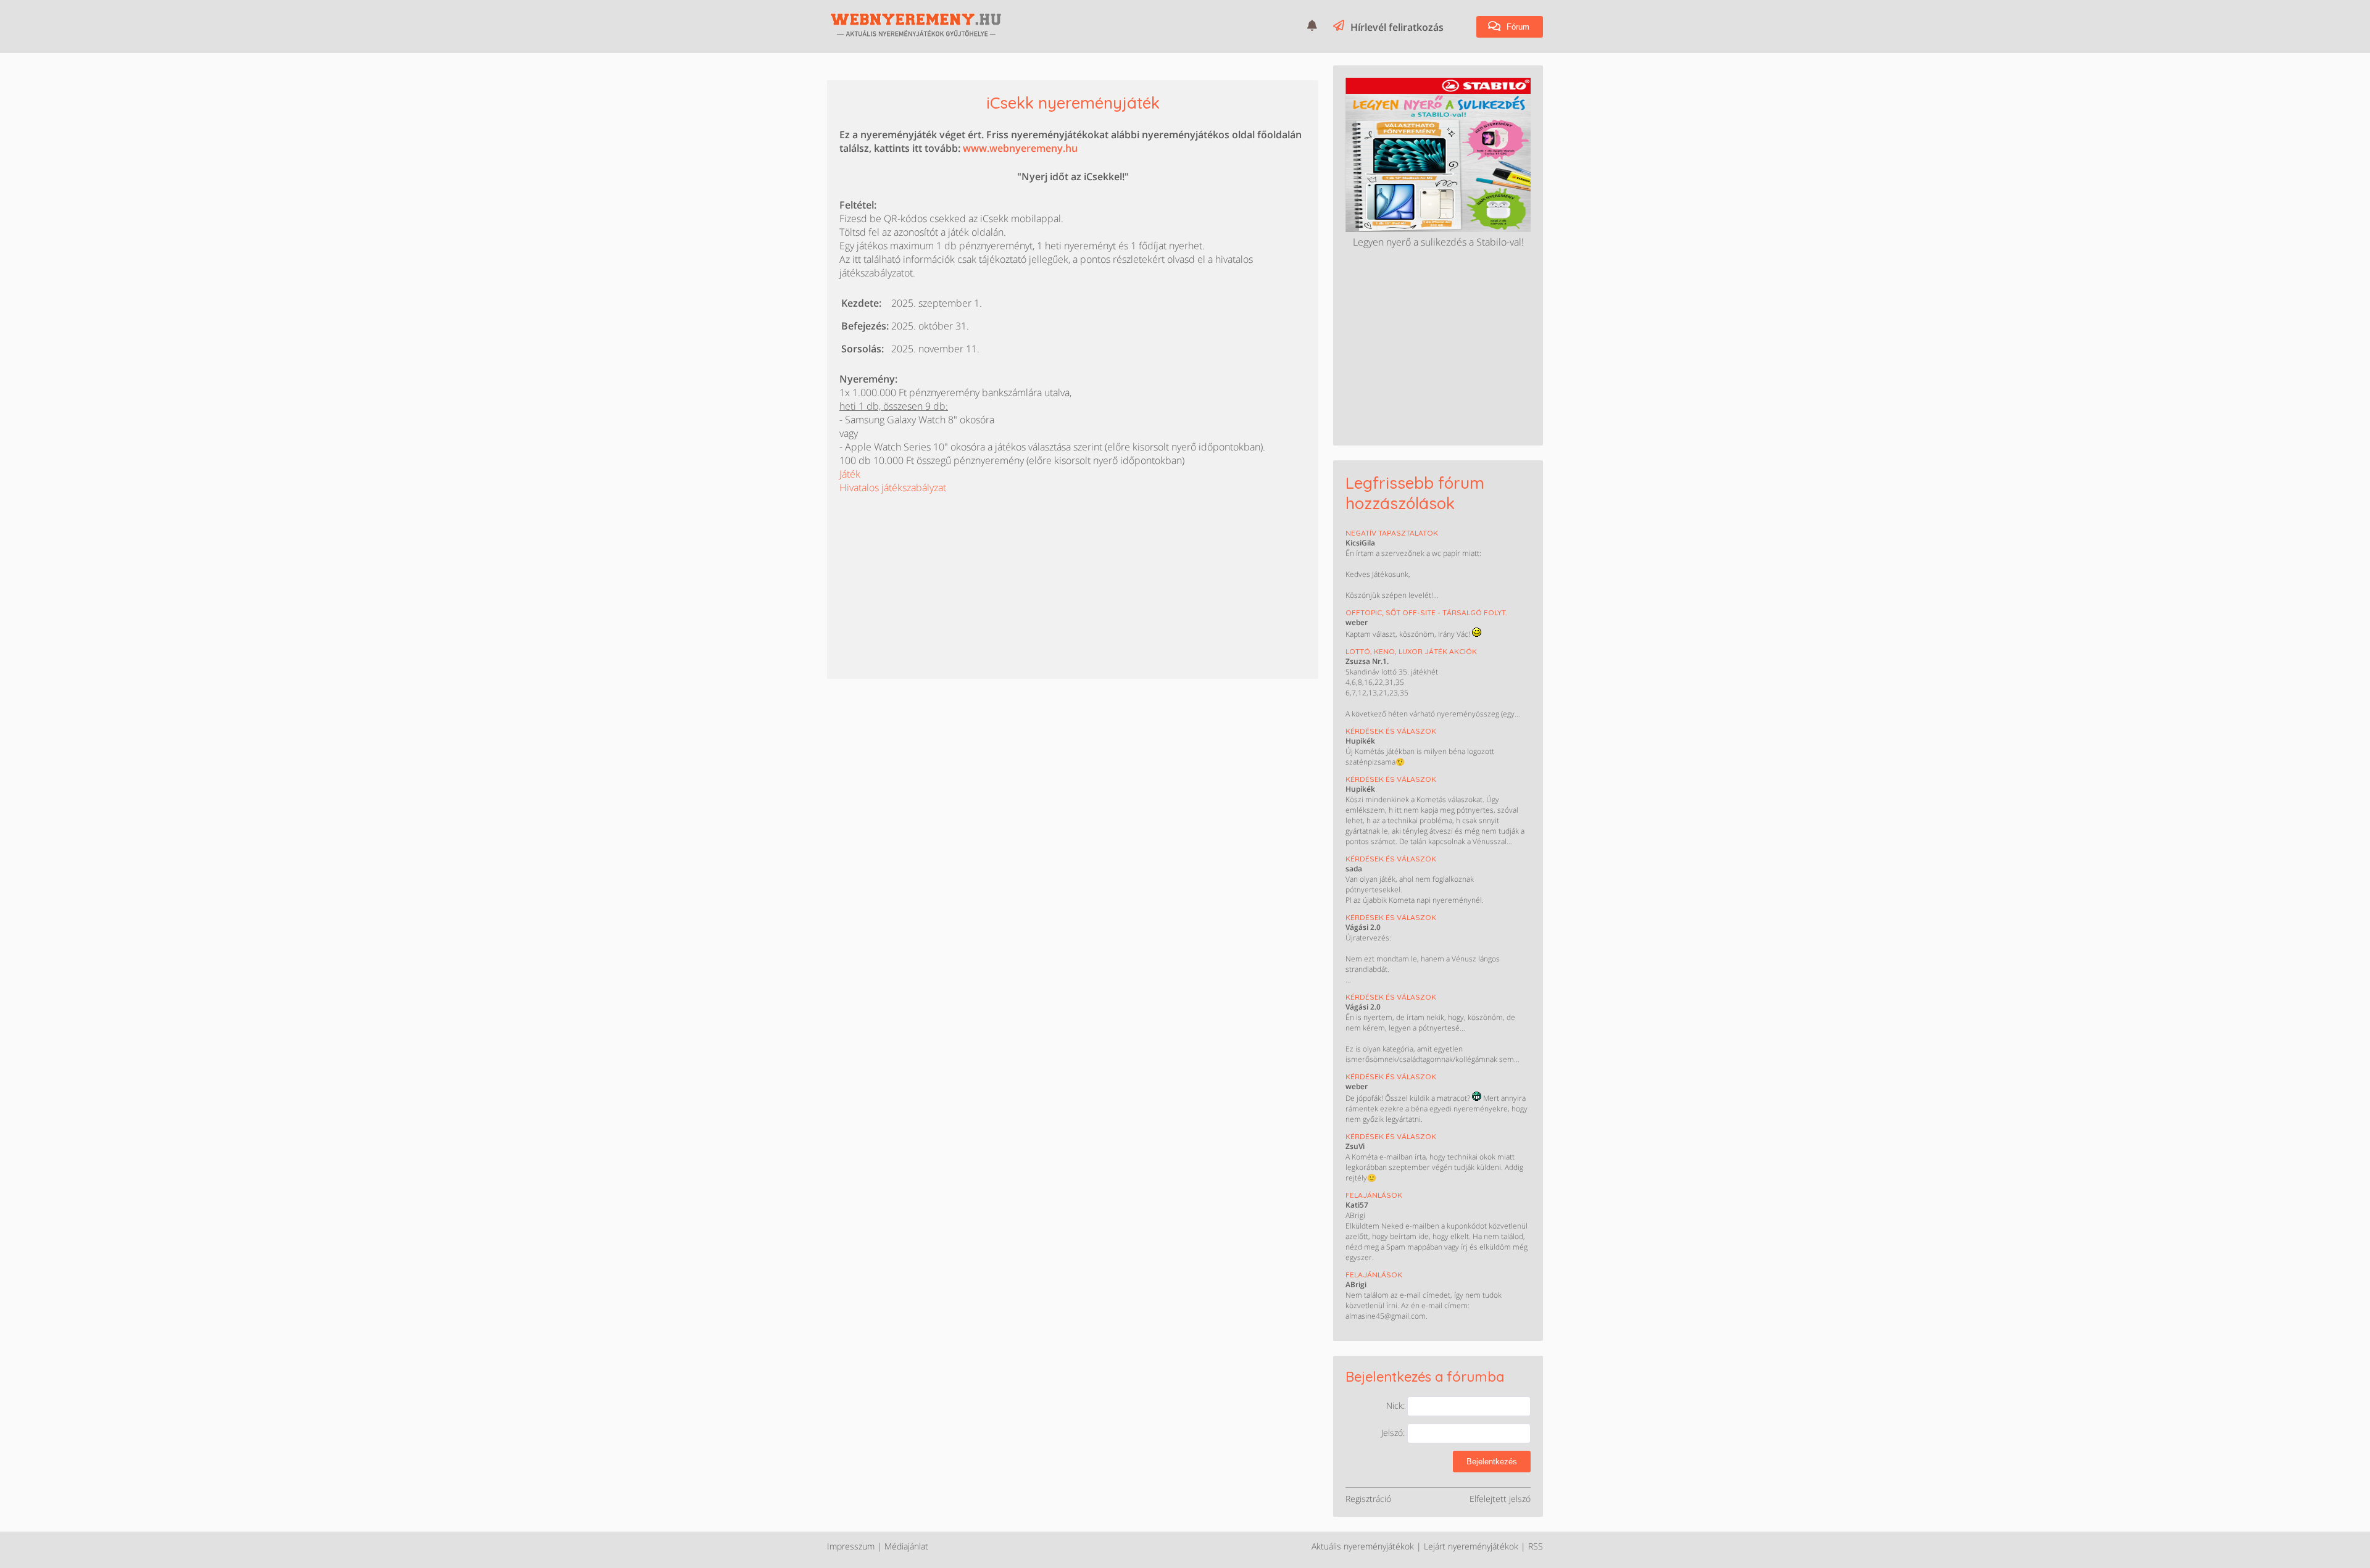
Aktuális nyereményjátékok (1363, 1546)
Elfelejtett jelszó (1500, 1499)
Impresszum (851, 1546)
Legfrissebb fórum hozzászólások (1415, 493)
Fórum (1517, 27)
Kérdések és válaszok (1391, 731)
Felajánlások (1374, 1195)
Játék (850, 474)
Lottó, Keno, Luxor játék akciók (1411, 651)
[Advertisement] (932, 571)
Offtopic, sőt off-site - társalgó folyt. (1426, 612)
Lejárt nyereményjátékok (1471, 1546)
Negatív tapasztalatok (1392, 533)
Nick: (1397, 1405)
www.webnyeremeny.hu (1020, 148)
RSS (1536, 1546)
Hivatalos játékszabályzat (893, 487)
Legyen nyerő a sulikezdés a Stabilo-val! (1438, 242)
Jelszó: (1394, 1433)
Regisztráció (1368, 1499)
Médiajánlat (906, 1546)
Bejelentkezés (1492, 1462)
